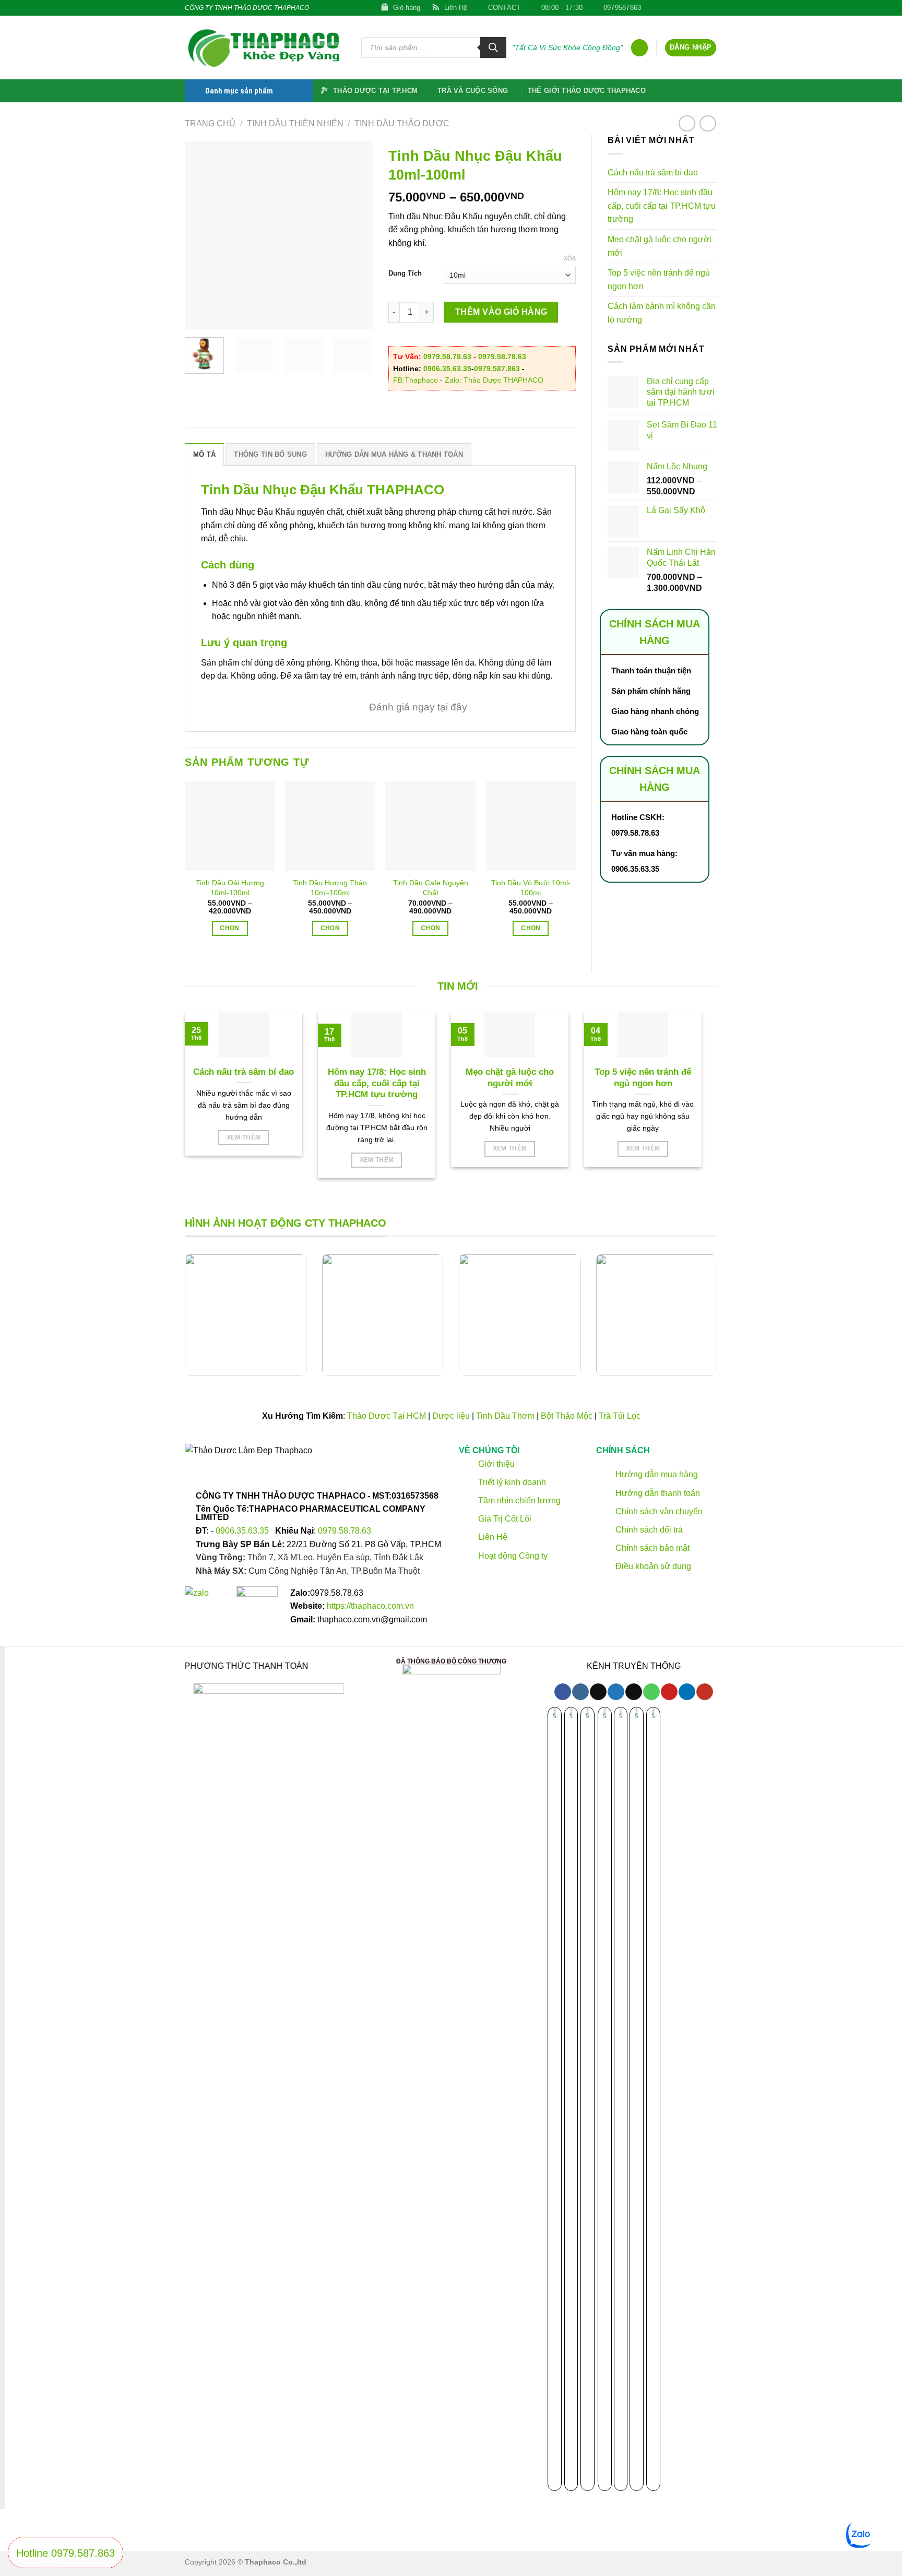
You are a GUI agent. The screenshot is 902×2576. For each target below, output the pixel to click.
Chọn (229, 928)
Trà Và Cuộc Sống (473, 91)
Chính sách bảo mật (651, 1548)
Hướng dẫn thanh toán (656, 1493)
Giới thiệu (495, 1464)
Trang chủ (210, 123)
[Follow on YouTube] (704, 1692)
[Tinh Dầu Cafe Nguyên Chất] (430, 827)
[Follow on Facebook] (652, 8)
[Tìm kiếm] (493, 48)
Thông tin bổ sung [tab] (270, 454)
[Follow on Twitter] (672, 8)
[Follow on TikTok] (662, 8)
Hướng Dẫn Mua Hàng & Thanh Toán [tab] (394, 454)
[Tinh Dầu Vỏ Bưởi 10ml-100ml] (531, 827)
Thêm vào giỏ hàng (501, 312)
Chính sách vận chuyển (657, 1511)
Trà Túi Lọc (620, 1416)
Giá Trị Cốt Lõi (505, 1519)
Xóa (570, 258)
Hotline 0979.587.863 (66, 2553)
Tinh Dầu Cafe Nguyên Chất (431, 888)
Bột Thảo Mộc (567, 1416)
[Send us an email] (682, 8)
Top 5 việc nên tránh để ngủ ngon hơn (659, 280)
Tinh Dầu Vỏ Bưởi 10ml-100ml (531, 888)
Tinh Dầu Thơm (505, 1416)
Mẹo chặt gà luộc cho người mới (660, 246)
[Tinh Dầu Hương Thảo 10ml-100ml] (330, 827)
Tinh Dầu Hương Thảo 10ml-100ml (330, 888)
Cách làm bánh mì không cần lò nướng (662, 313)
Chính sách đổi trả (648, 1530)
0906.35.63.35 (447, 369)
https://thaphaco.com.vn (370, 1606)
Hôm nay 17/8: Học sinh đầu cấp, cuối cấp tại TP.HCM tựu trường (662, 206)
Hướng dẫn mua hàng (655, 1475)
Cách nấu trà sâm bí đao (653, 173)
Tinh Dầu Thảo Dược (402, 123)
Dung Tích (405, 274)
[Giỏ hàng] (639, 48)
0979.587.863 (497, 369)
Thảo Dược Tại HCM (387, 1416)
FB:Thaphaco (416, 380)
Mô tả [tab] (204, 454)
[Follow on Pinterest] (702, 8)
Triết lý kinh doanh (511, 1482)
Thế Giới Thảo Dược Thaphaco (587, 91)
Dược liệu (451, 1416)
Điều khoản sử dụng (652, 1567)
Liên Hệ (493, 1538)
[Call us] (692, 8)
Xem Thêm (244, 1137)
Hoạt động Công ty (512, 1556)
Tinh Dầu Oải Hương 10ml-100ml (230, 888)
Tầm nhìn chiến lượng (519, 1500)
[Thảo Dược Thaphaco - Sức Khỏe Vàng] (265, 48)
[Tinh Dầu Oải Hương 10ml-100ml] (230, 827)
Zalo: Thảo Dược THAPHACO (494, 380)
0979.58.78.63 (447, 357)
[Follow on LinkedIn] (712, 8)
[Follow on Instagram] (580, 1692)
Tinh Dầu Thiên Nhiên (295, 123)
